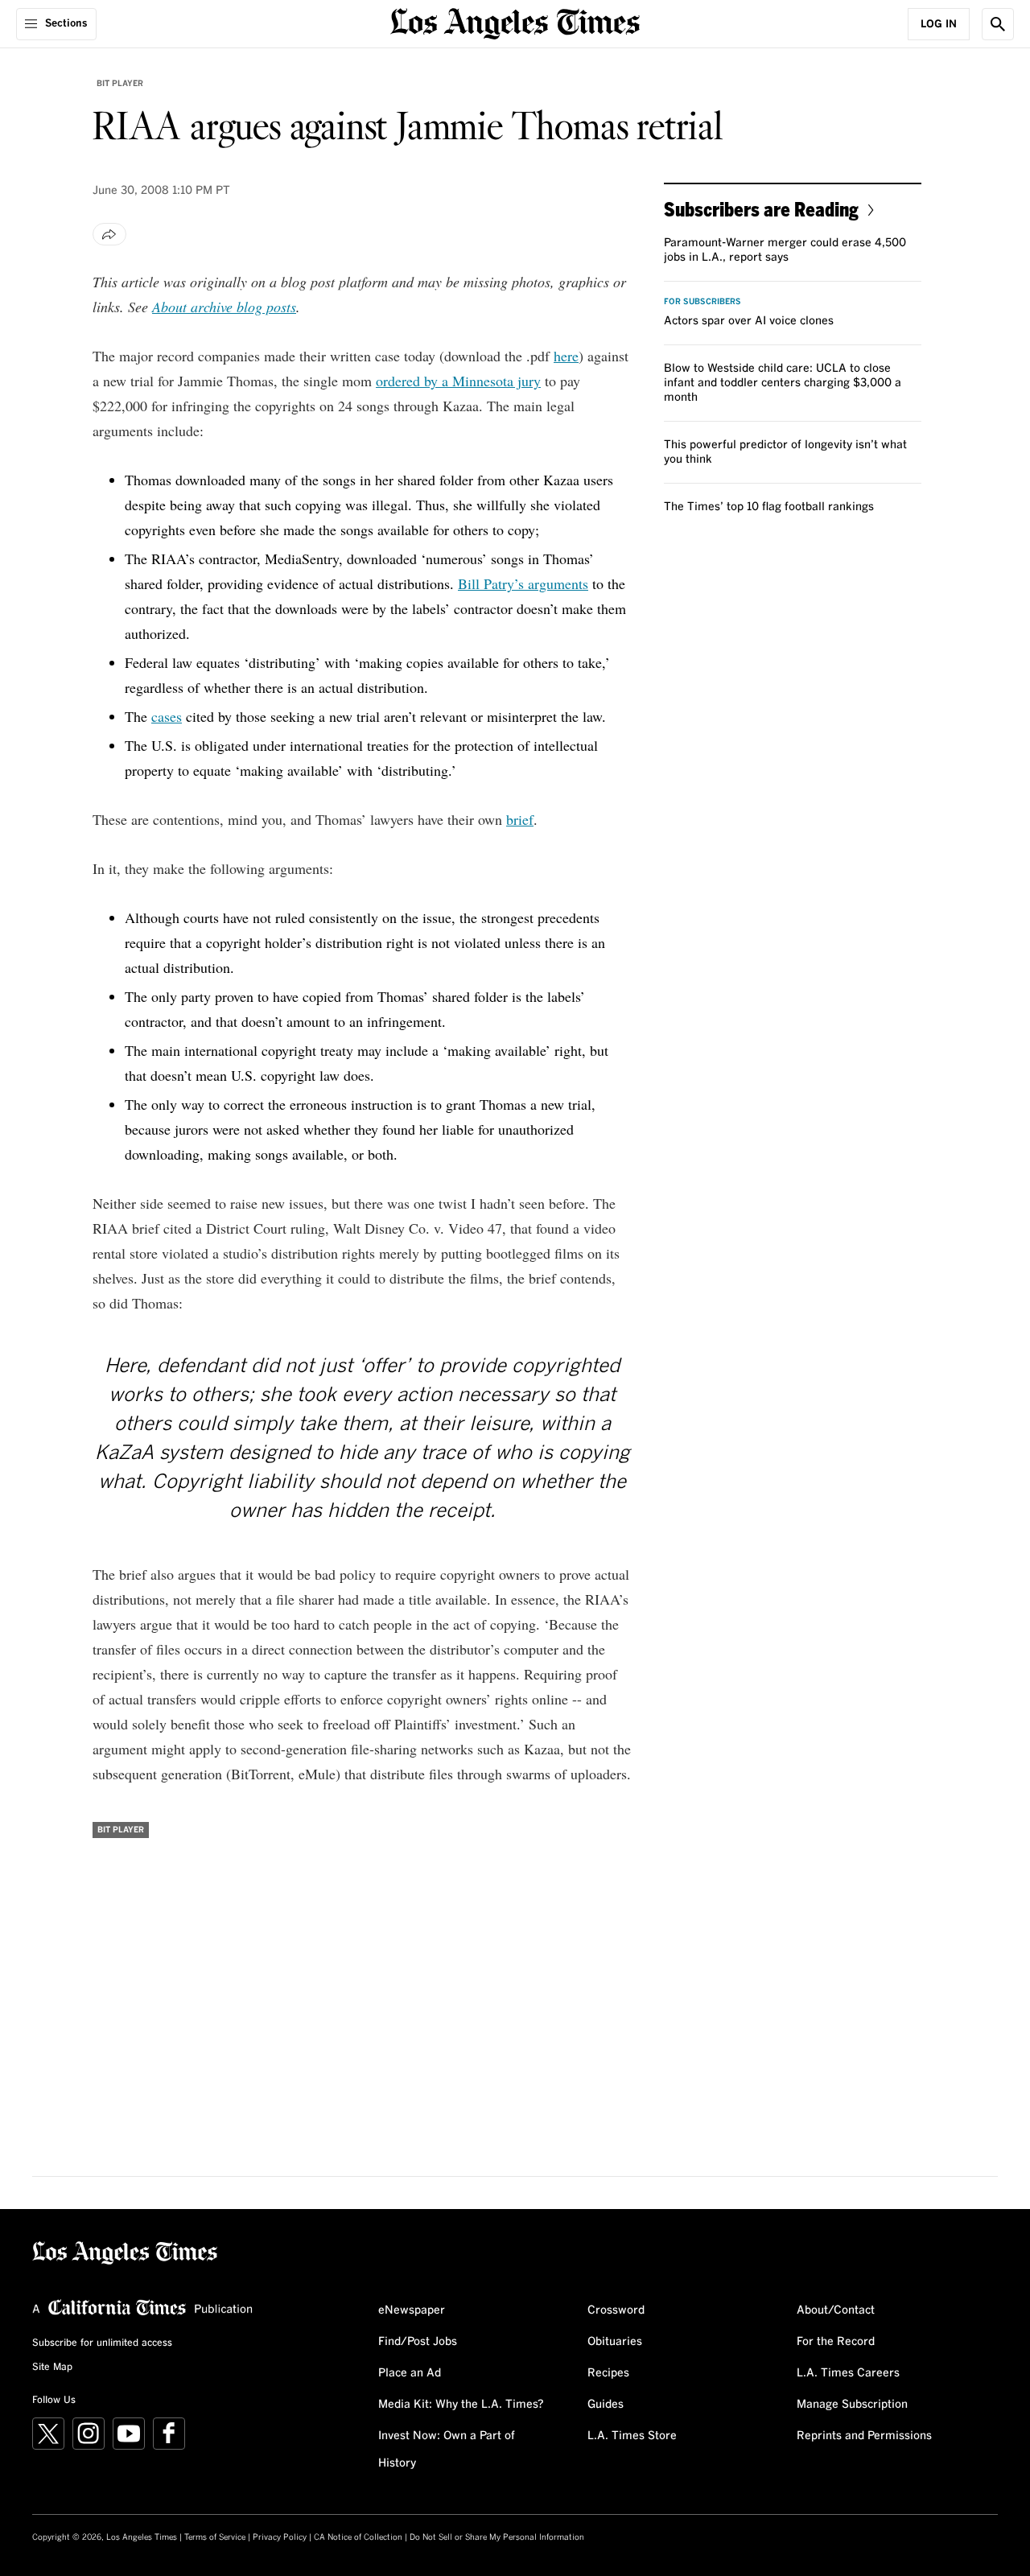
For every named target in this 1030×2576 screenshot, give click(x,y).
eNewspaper (412, 2310)
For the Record (836, 2342)
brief (520, 819)
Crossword (616, 2310)
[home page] (515, 22)
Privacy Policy (280, 2537)
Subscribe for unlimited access (102, 2343)
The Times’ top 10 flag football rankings (769, 507)
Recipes (608, 2373)
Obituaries (615, 2342)
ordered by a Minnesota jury (458, 381)
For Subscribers (702, 302)
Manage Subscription (852, 2405)
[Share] (109, 234)
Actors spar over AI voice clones (749, 321)
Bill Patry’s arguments (523, 583)
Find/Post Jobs (418, 2342)
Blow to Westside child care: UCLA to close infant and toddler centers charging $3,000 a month (783, 383)
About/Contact (836, 2310)
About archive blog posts (224, 307)
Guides (606, 2405)
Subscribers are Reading (761, 209)
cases (167, 716)
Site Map (52, 2368)
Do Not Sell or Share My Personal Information (497, 2537)
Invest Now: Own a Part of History (447, 2450)
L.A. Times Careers (848, 2373)
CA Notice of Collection (358, 2537)
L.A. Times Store (632, 2436)
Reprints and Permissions (864, 2436)
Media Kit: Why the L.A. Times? (461, 2405)
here (566, 356)
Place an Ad (410, 2373)
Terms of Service (215, 2537)
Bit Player (120, 84)
